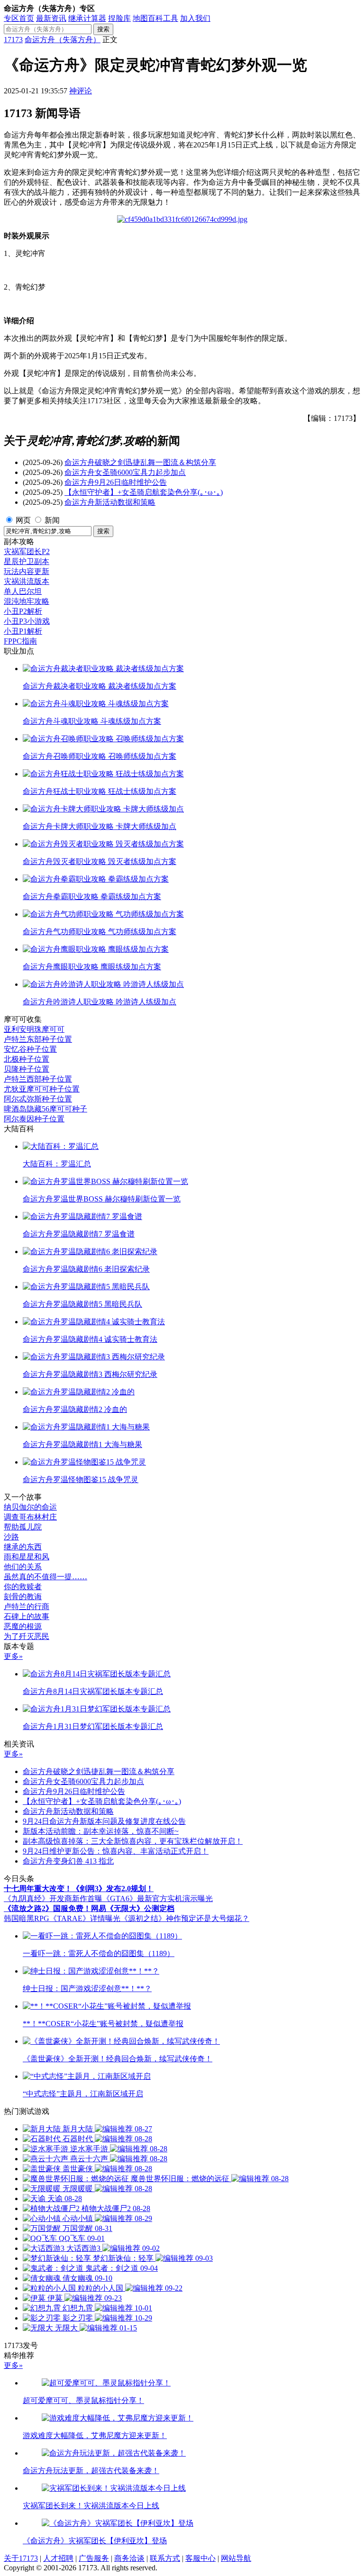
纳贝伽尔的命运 (30, 1507)
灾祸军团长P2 (27, 551)
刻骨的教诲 (23, 1597)
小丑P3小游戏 (27, 621)
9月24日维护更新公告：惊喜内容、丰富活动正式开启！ (116, 1851)
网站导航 (236, 2558)
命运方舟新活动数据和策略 (110, 502)
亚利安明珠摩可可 (34, 1029)
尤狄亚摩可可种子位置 (42, 1089)
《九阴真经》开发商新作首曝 (53, 1898)
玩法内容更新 (27, 571)
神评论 (81, 91)
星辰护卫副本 (27, 561)
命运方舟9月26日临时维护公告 (116, 482)
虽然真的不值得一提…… (45, 1577)
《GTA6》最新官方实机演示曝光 (158, 1898)
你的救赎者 (23, 1587)
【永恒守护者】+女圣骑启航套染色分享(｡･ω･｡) (144, 492)
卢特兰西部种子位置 (38, 1079)
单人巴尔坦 (23, 591)
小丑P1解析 (23, 631)
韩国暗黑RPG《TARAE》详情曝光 (62, 1918)
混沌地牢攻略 (27, 601)
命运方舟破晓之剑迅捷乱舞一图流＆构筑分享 (140, 462)
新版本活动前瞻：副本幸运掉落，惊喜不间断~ (101, 1831)
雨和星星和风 (27, 1557)
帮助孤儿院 (23, 1527)
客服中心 (200, 2558)
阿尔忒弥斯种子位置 (38, 1099)
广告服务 (94, 2558)
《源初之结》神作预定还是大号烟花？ (185, 1918)
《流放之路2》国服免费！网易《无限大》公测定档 (89, 1908)
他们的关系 (23, 1567)
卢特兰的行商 (27, 1607)
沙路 (11, 1537)
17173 (13, 40)
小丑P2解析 (23, 611)
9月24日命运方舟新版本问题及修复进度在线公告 (104, 1821)
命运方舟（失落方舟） (63, 40)
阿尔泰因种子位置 (34, 1119)
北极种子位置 (27, 1059)
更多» (13, 1656)
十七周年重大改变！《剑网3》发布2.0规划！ (79, 1889)
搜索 (103, 29)
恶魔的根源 (23, 1626)
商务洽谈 (129, 2558)
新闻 (52, 520)
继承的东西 (23, 1547)
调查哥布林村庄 (30, 1517)
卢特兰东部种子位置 (38, 1039)
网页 (23, 520)
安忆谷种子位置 (30, 1049)
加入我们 (195, 18)
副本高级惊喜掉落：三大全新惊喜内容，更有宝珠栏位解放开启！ (133, 1841)
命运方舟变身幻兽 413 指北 (68, 1861)
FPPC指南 (20, 641)
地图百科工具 (155, 18)
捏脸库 (119, 18)
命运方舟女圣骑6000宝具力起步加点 (125, 472)
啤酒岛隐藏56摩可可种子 (45, 1109)
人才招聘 (58, 2558)
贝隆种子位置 (27, 1069)
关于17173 (21, 2558)
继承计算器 (87, 18)
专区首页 (19, 18)
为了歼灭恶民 (27, 1636)
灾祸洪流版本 (27, 581)
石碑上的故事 (27, 1616)
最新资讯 (51, 18)
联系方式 (165, 2558)
